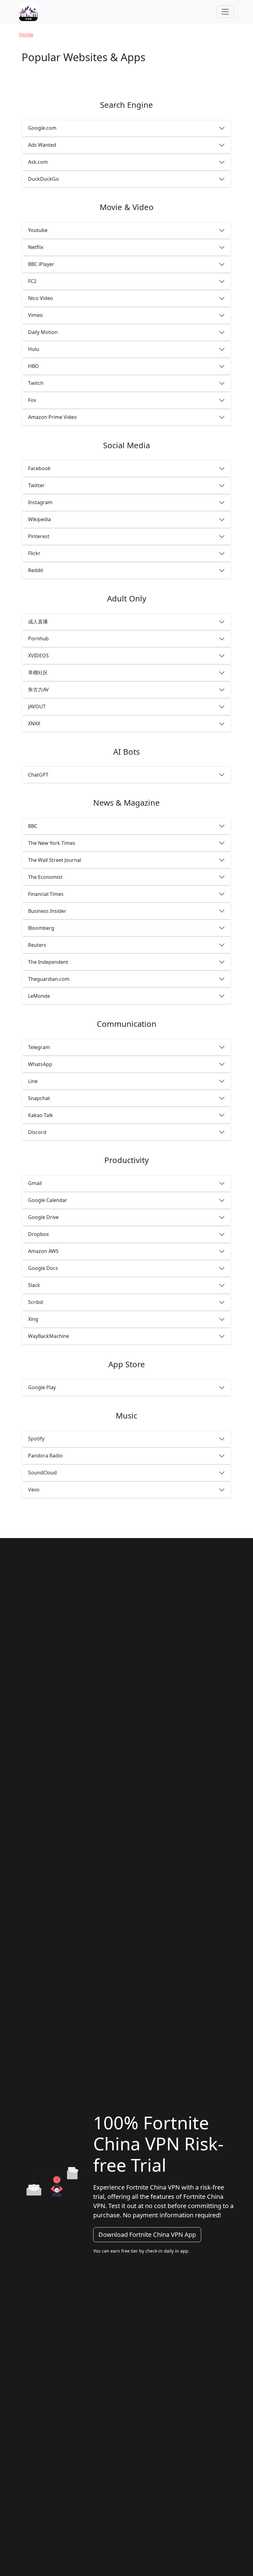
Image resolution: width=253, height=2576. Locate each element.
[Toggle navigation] (225, 12)
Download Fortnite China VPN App (147, 2235)
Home (26, 35)
